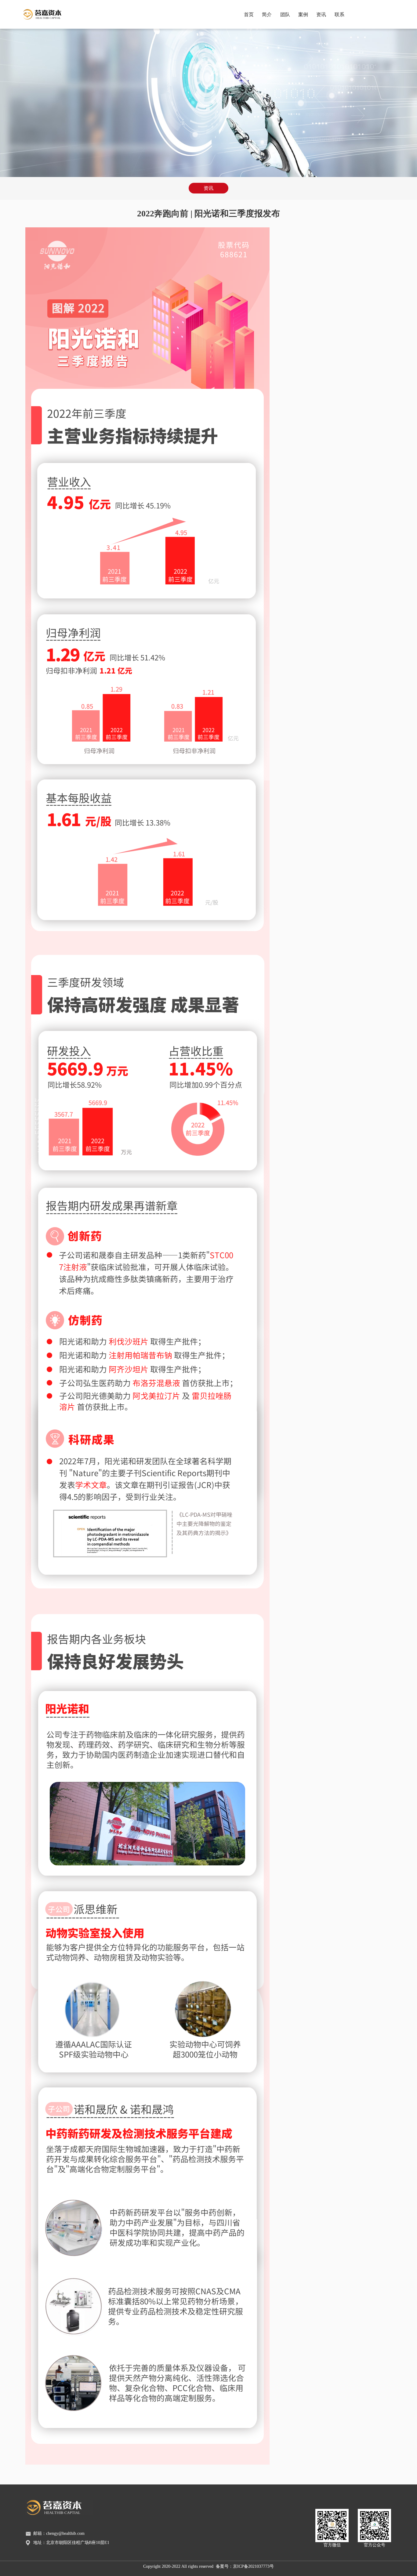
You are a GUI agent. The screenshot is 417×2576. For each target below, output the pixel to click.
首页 (249, 14)
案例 (303, 14)
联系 (339, 14)
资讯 (321, 14)
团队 (285, 14)
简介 (267, 14)
